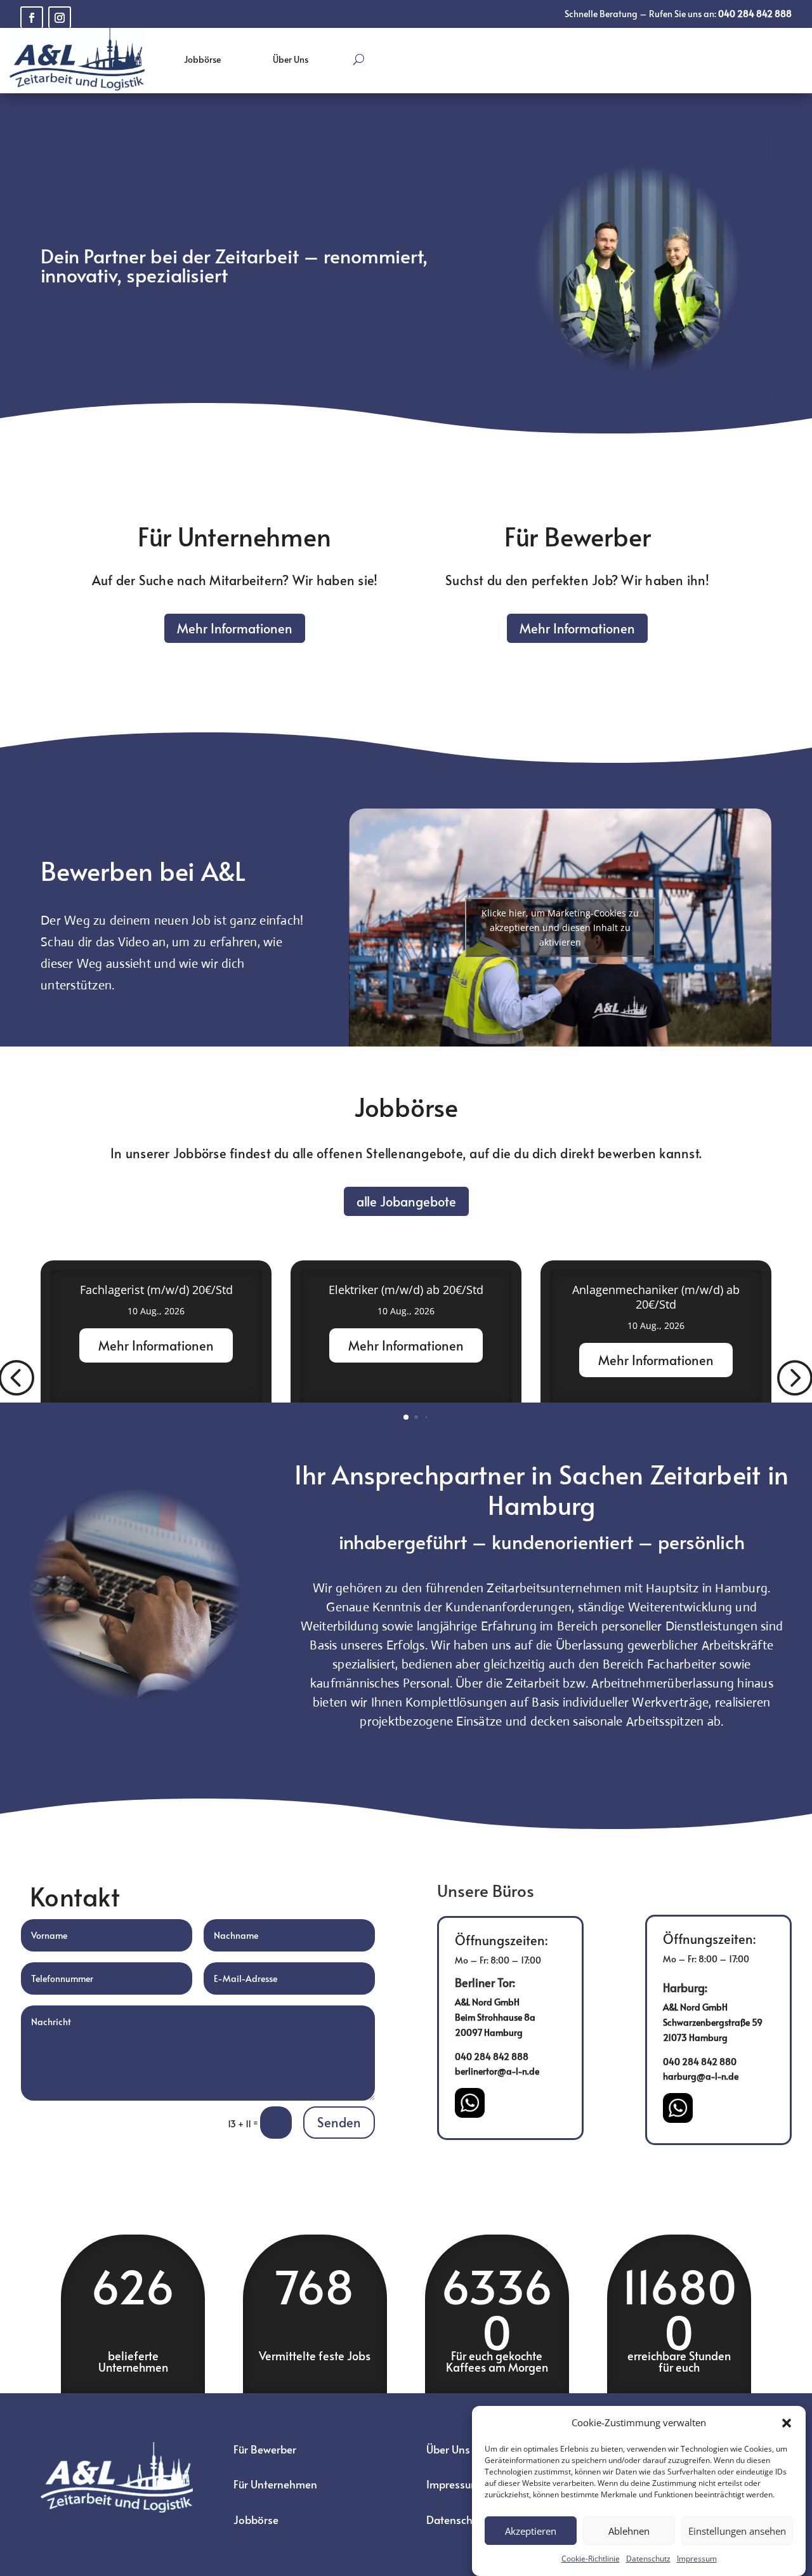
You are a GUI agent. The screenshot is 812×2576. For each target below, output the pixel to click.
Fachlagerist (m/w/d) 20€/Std (156, 1290)
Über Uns (291, 59)
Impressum (697, 2559)
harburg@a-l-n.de (701, 2076)
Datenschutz (648, 2559)
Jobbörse (202, 59)
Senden (339, 2122)
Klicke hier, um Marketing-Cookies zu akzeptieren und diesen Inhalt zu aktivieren (560, 928)
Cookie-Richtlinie (591, 2559)
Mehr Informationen (235, 628)
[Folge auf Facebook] (32, 17)
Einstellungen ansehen (737, 2531)
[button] (787, 2423)
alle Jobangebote (406, 1201)
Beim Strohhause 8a (495, 2017)
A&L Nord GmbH (487, 2002)
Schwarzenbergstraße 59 (713, 2022)
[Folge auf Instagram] (60, 17)
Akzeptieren (531, 2531)
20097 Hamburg (489, 2032)
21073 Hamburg (695, 2038)
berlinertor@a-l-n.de (497, 2071)
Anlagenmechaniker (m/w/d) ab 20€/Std (656, 1297)
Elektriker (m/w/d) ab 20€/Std (406, 1290)
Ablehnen (629, 2531)
